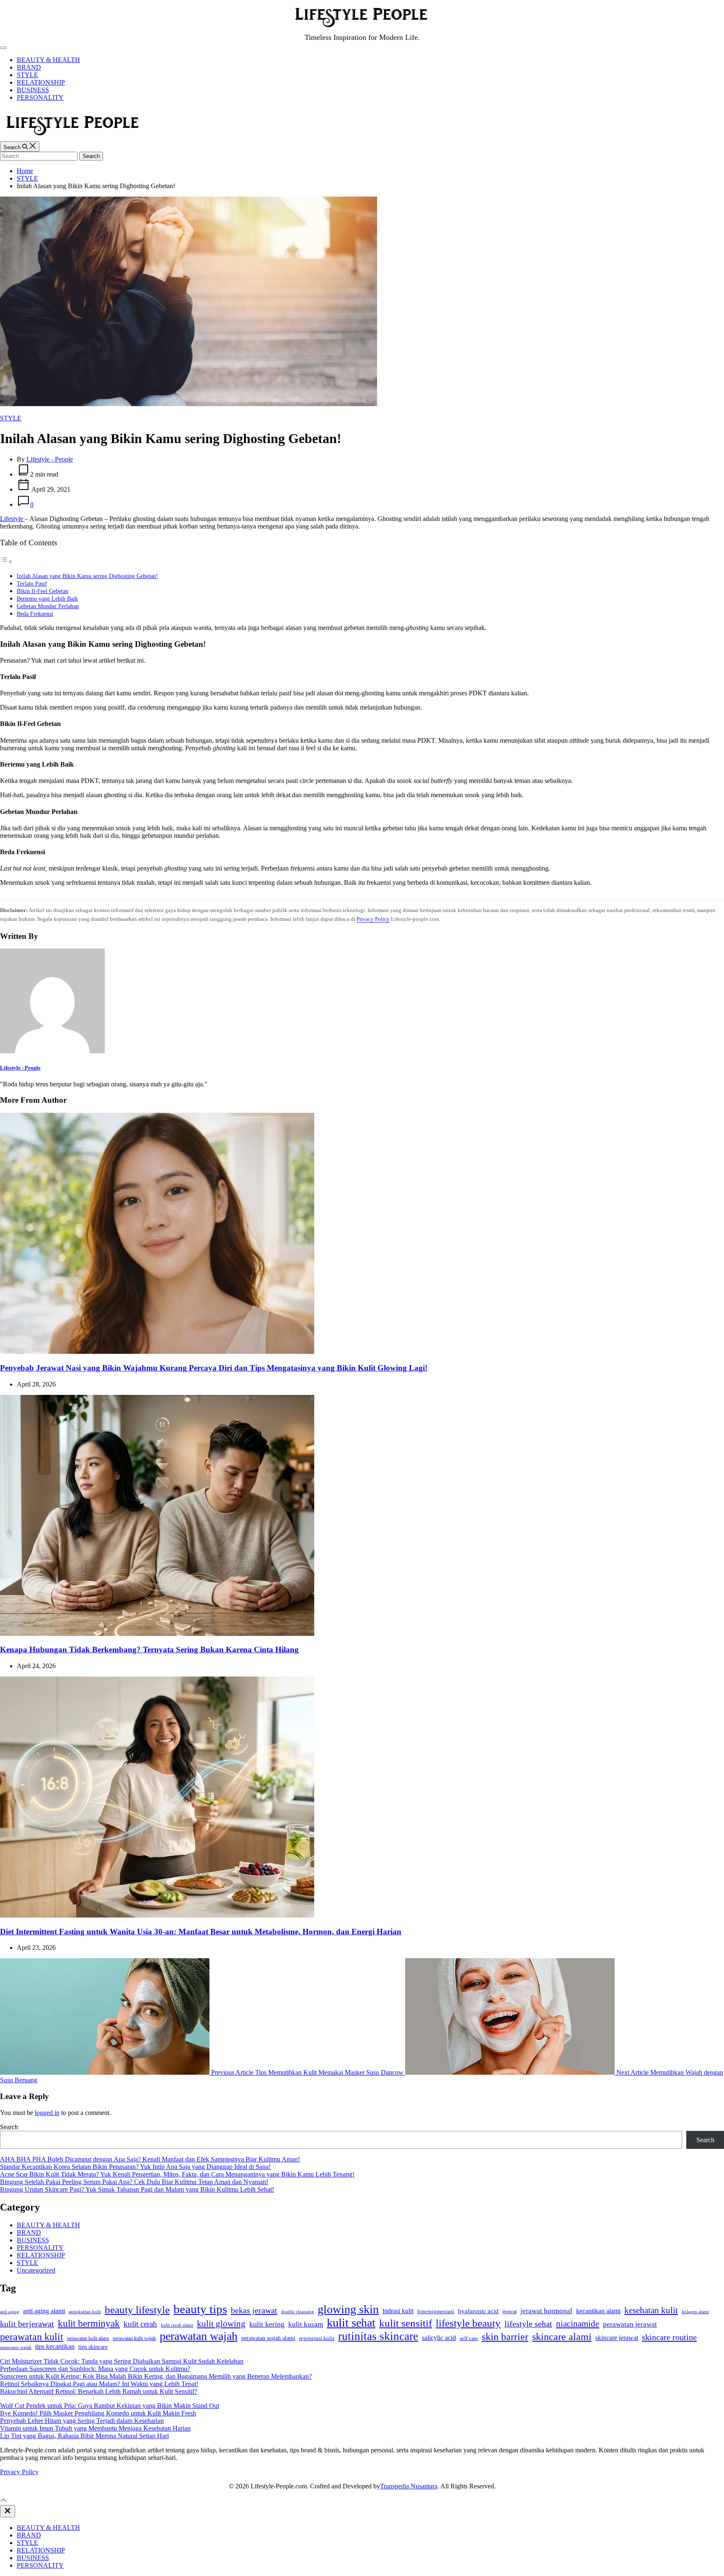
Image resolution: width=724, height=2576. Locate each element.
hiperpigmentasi (436, 2311)
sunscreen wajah (16, 2347)
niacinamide (578, 2324)
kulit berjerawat (27, 2324)
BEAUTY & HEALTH (48, 60)
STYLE (27, 75)
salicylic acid (439, 2338)
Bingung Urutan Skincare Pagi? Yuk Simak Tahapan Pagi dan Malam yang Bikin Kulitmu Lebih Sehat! (137, 2189)
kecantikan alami (598, 2311)
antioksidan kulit (85, 2312)
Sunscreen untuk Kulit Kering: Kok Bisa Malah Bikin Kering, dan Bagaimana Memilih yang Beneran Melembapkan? (156, 2376)
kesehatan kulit (651, 2310)
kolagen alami (695, 2312)
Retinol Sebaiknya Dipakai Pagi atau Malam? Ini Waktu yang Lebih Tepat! (99, 2384)
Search (9, 2127)
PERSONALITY (40, 97)
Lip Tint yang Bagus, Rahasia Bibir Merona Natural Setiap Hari (84, 2436)
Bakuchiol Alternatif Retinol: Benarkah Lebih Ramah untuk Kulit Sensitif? (99, 2391)
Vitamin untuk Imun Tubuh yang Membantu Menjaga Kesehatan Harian (95, 2428)
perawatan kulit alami (88, 2338)
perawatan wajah (199, 2336)
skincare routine (669, 2337)
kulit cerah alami (177, 2325)
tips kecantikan (55, 2347)
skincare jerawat (617, 2338)
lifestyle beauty (468, 2323)
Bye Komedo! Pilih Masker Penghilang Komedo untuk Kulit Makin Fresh (98, 2413)
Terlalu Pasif (32, 583)
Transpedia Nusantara (409, 2486)
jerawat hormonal (546, 2311)
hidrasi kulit (398, 2311)
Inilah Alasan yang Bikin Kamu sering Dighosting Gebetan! (87, 576)
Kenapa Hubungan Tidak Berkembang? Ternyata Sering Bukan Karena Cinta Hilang (149, 1650)
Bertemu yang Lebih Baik (47, 599)
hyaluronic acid (478, 2311)
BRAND (29, 67)
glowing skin (348, 2309)
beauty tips (200, 2309)
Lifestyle (12, 519)
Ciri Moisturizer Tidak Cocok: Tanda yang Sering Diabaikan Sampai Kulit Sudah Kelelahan (122, 2361)
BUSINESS (33, 90)
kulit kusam (306, 2324)
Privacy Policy (373, 919)
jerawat (509, 2312)
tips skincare (93, 2347)
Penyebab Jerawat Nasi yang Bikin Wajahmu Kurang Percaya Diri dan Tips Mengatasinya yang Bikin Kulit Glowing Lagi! (214, 1368)
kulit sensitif (406, 2323)
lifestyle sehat (528, 2324)
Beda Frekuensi (35, 614)
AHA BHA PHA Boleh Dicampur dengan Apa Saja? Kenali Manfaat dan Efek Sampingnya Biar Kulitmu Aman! (150, 2159)
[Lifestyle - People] (52, 1051)
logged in (47, 2113)
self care (469, 2338)
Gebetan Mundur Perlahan (48, 606)
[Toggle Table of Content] (6, 561)
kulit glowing (221, 2324)
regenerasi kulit (317, 2338)
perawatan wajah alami (268, 2338)
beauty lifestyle (137, 2310)
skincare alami (562, 2337)
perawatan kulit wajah (134, 2338)
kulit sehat (351, 2323)
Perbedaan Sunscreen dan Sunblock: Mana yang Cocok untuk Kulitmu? (95, 2369)
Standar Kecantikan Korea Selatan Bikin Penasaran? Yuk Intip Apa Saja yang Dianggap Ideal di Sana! (135, 2167)
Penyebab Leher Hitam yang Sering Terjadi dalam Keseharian (82, 2421)
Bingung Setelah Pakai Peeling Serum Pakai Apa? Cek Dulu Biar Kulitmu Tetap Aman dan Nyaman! (134, 2182)
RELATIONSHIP (41, 82)
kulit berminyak (89, 2323)
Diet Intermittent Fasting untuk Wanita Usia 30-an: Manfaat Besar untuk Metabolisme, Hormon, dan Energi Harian (201, 1932)
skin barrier (505, 2337)
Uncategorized (36, 2270)
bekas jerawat (254, 2310)
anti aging (10, 2312)
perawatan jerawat (630, 2324)
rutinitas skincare (378, 2336)
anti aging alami (44, 2311)
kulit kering (267, 2324)
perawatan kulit (32, 2336)
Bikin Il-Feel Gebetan (43, 591)
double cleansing (297, 2312)
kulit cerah (140, 2324)
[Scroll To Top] (3, 2501)
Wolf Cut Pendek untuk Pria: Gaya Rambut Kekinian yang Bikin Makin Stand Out (110, 2406)
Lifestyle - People (50, 459)
